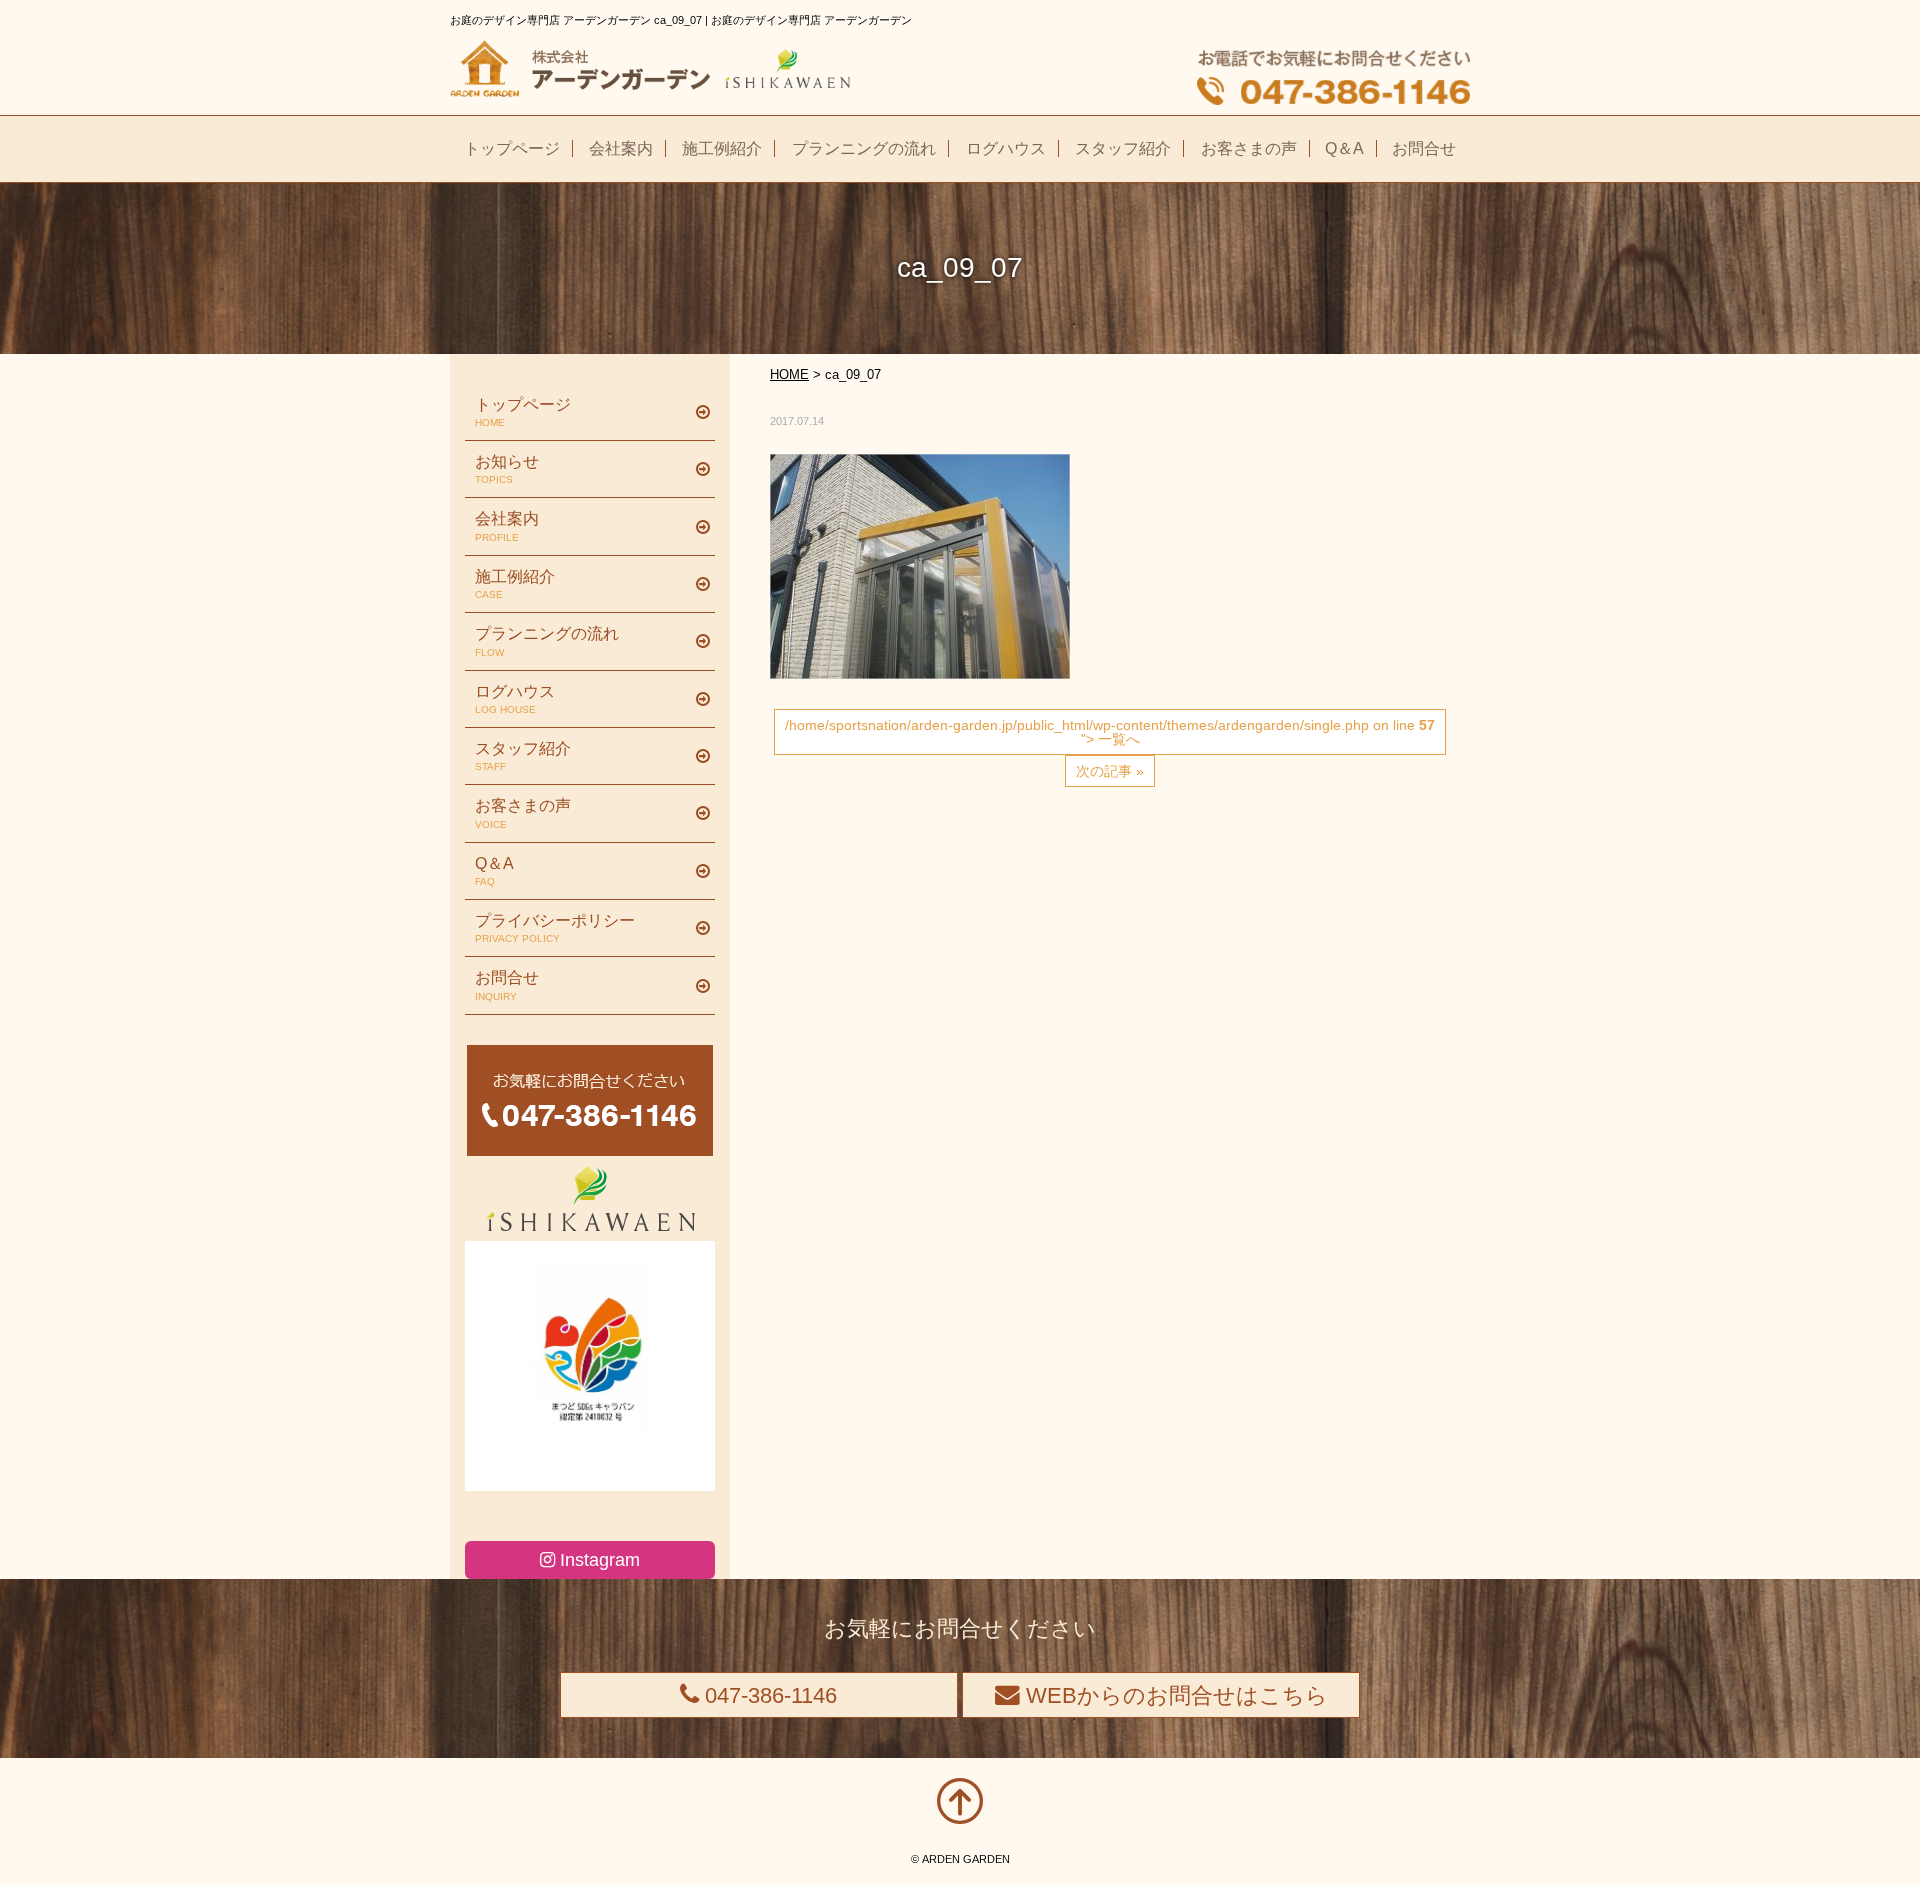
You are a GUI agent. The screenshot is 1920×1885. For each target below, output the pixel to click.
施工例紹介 (515, 584)
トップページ (523, 412)
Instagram (597, 1560)
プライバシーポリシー (555, 928)
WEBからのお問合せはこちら (1174, 1695)
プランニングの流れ (547, 641)
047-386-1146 (768, 1695)
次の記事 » (1110, 771)
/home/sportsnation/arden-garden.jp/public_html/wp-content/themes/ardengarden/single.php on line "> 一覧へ (1110, 732)
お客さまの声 (523, 813)
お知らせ (507, 469)
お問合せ (507, 985)
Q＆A (494, 871)
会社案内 (507, 526)
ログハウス (515, 699)
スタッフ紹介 (523, 756)
